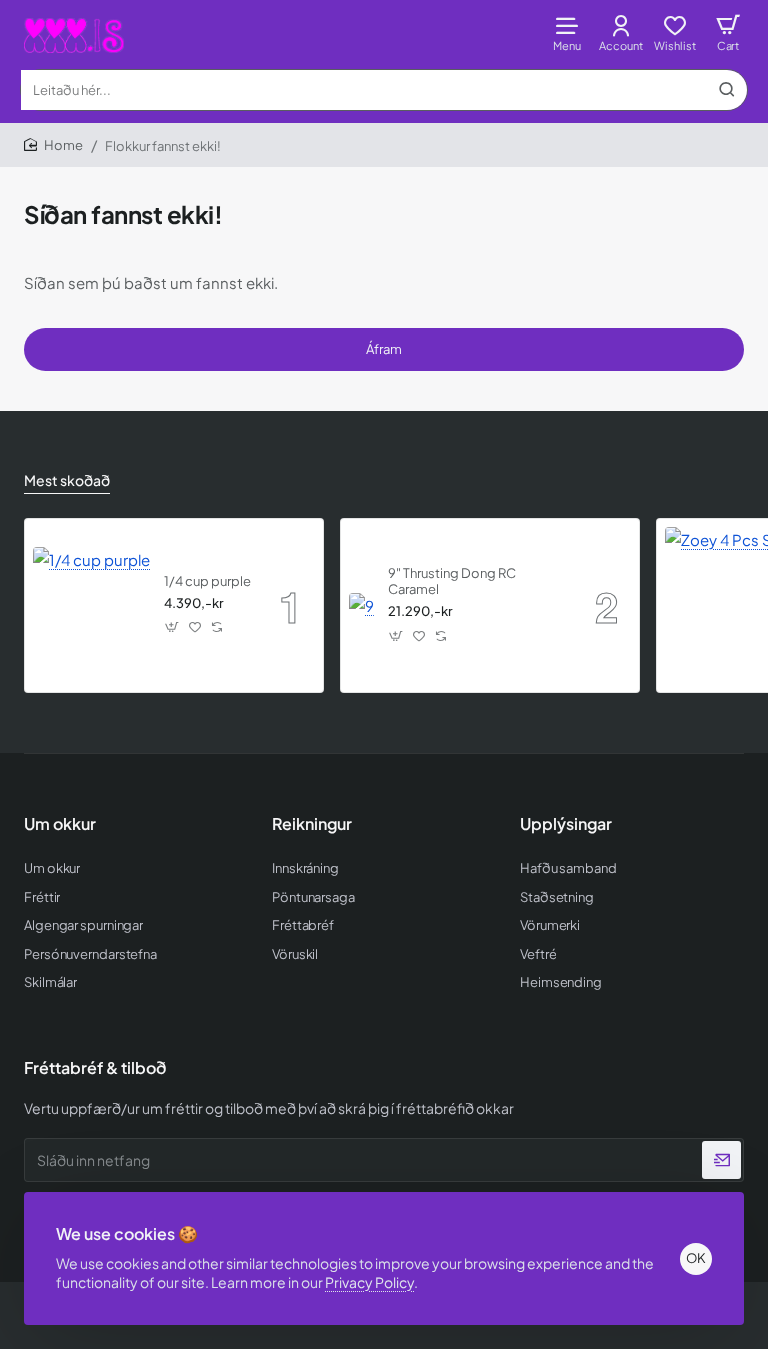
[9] (361, 605)
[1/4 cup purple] (91, 605)
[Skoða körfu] (728, 32)
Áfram (384, 349)
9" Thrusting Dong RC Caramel (452, 581)
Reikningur (312, 824)
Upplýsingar (566, 824)
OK (696, 1258)
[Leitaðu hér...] (727, 90)
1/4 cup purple (207, 581)
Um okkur (60, 824)
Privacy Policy (369, 1282)
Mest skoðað (67, 480)
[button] (172, 627)
